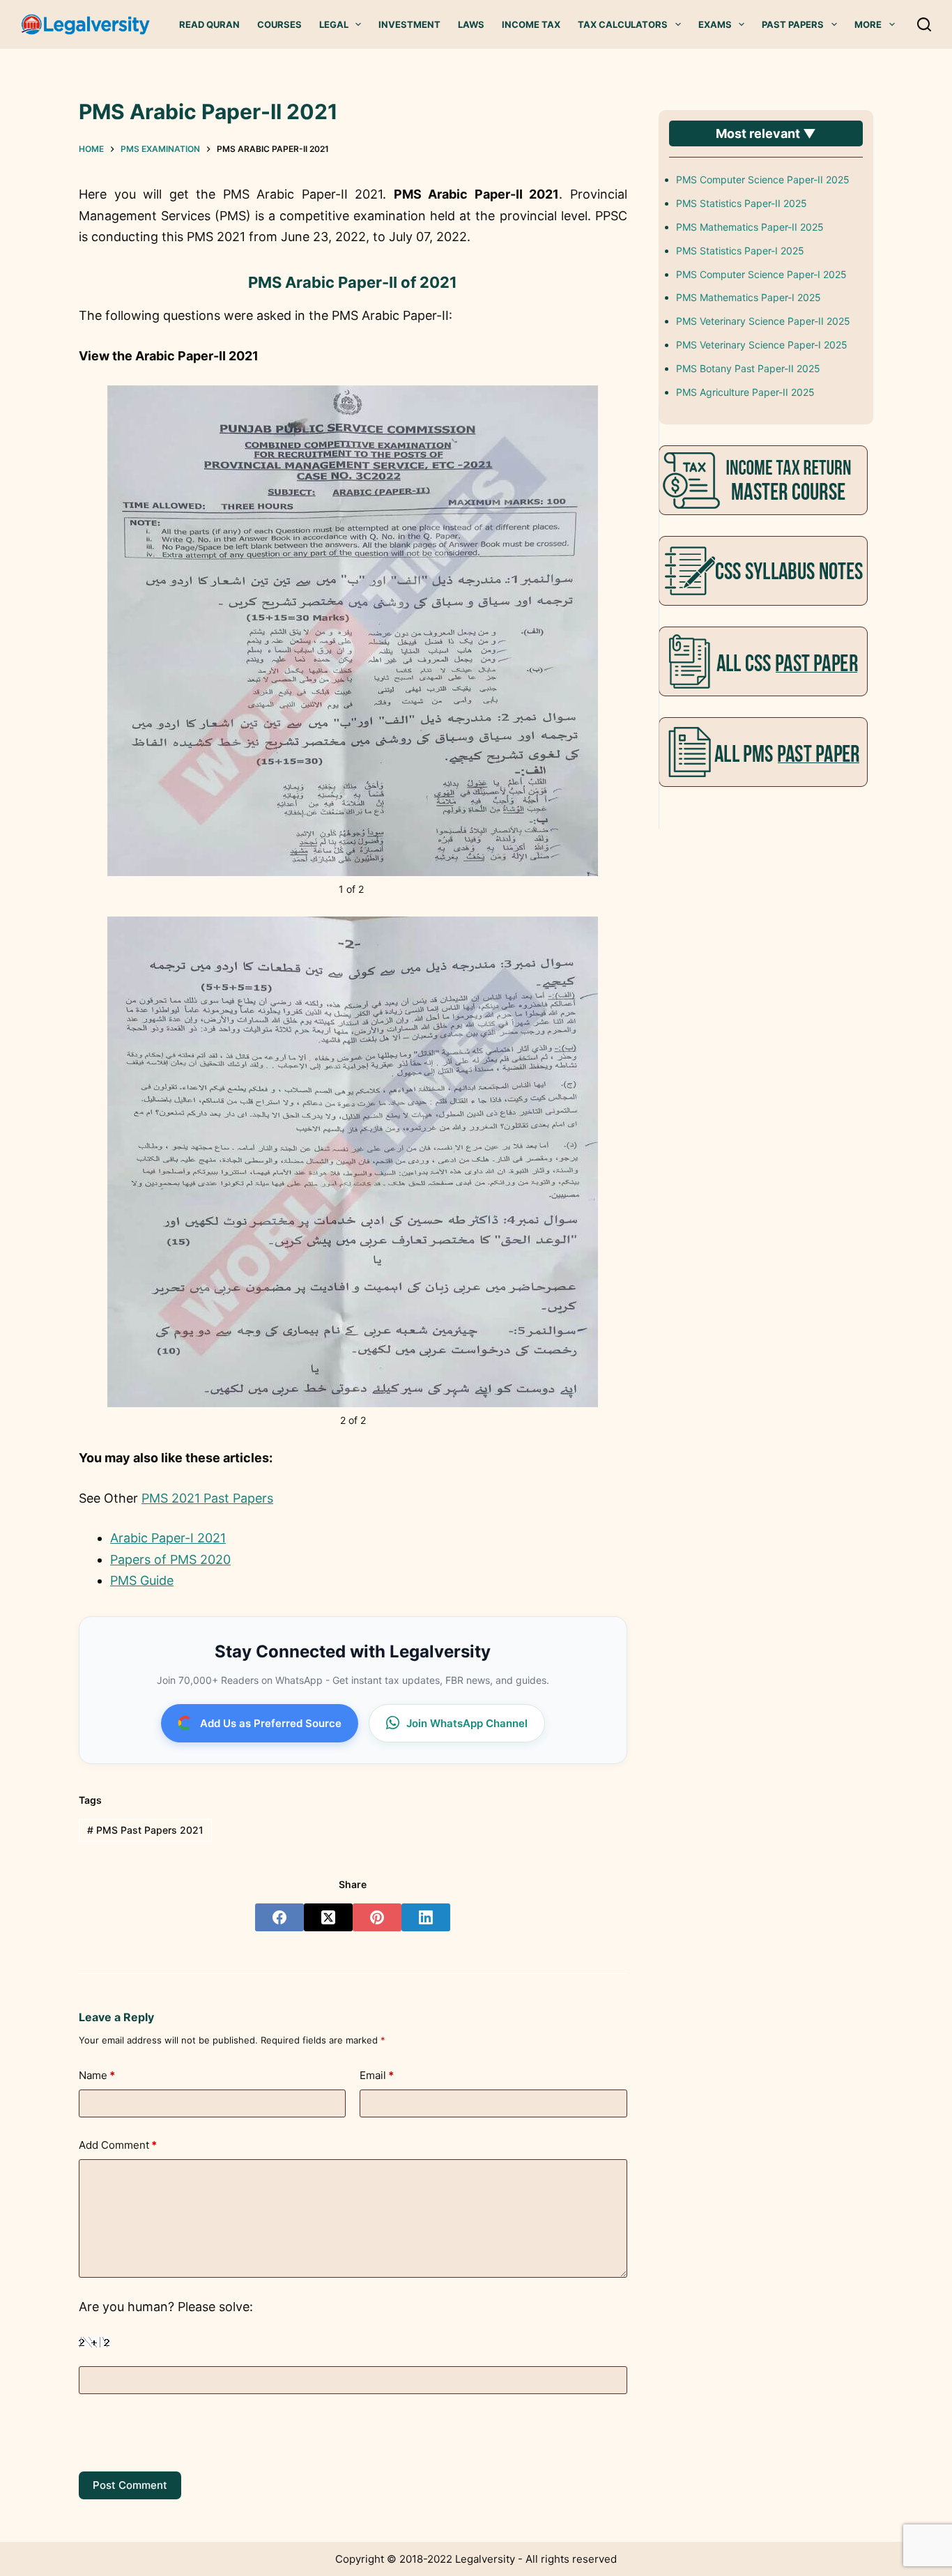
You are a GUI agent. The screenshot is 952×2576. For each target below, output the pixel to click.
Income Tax (531, 24)
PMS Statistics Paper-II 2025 (742, 203)
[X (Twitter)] (328, 1917)
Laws (471, 24)
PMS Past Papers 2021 (145, 1830)
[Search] (924, 24)
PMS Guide (142, 1580)
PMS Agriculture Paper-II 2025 (745, 392)
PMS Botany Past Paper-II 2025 (748, 368)
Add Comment (118, 2145)
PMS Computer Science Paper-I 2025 (761, 274)
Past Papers (793, 24)
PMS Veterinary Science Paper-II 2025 (763, 321)
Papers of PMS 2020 (170, 1559)
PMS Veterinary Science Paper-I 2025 (762, 345)
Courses (279, 24)
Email (377, 2075)
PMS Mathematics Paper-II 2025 (750, 227)
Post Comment (130, 2485)
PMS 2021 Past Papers (207, 1498)
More (868, 24)
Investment (409, 24)
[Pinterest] (377, 1917)
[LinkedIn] (426, 1917)
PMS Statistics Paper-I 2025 (740, 251)
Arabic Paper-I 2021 (168, 1538)
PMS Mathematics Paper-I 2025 (748, 297)
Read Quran (209, 24)
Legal (334, 24)
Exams (715, 24)
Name (97, 2075)
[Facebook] (279, 1917)
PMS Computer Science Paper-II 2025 (763, 179)
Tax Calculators (623, 24)
